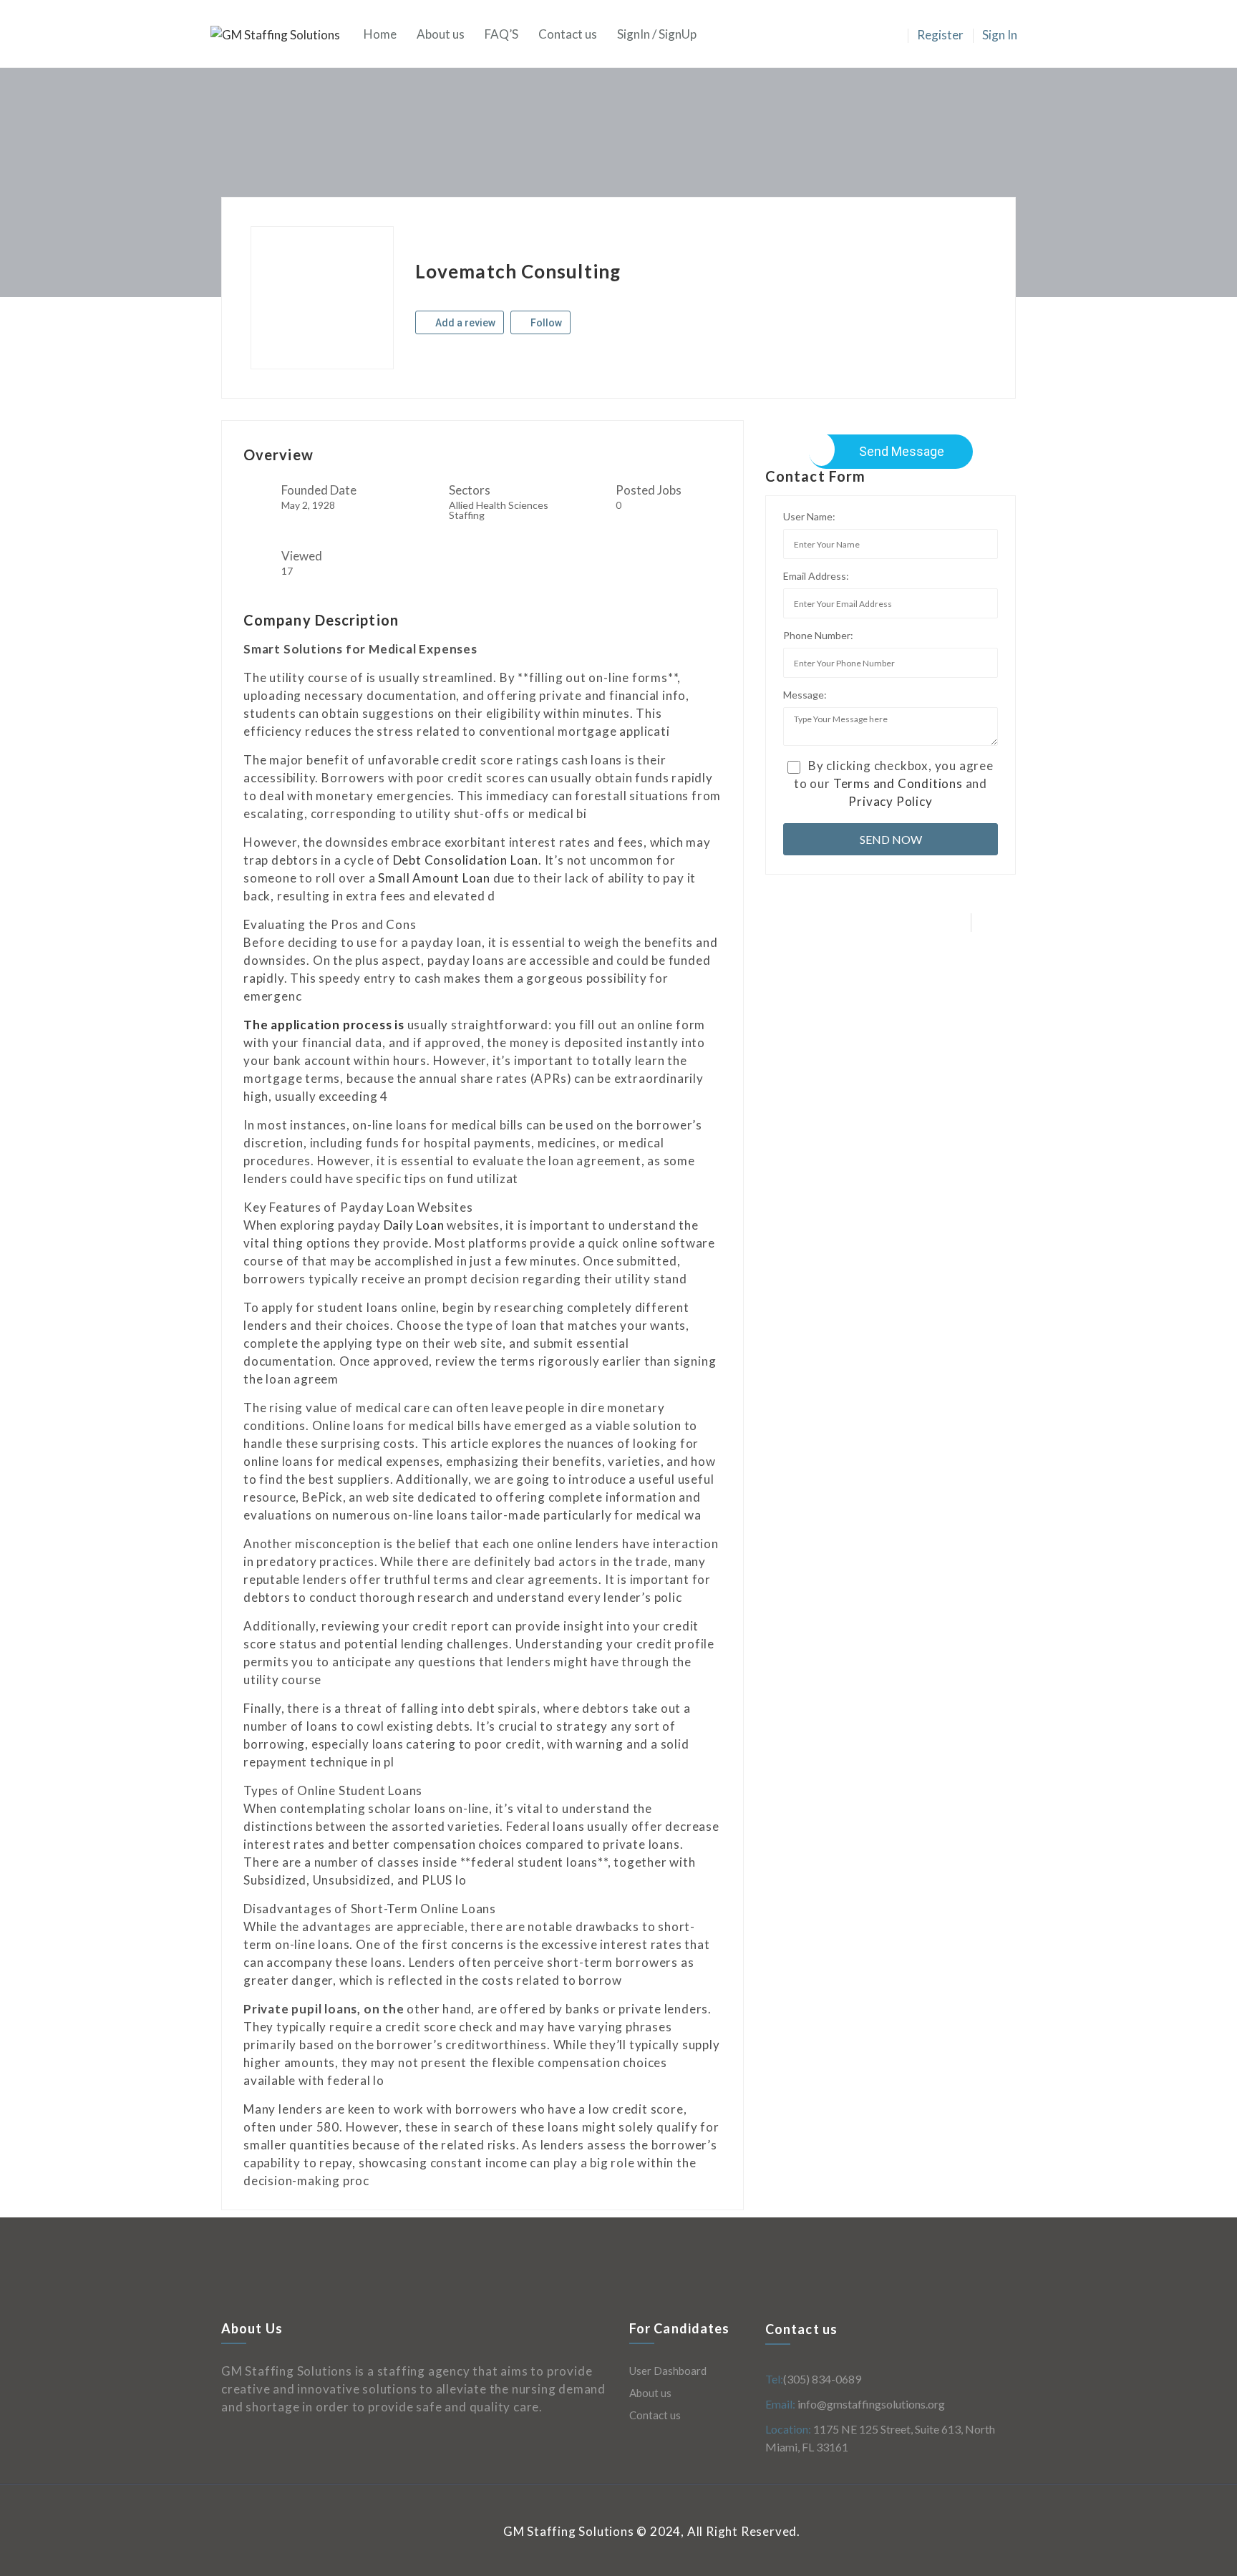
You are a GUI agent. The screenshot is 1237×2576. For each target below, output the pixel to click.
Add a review (464, 323)
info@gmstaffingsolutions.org (870, 2404)
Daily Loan (414, 1225)
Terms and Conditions (898, 783)
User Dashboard (668, 2371)
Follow (545, 323)
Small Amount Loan (434, 878)
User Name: (809, 516)
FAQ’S (501, 34)
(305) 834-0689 (822, 2379)
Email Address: (816, 576)
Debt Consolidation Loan (466, 860)
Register (940, 35)
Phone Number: (818, 635)
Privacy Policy (890, 801)
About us (441, 34)
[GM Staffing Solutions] (282, 34)
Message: (805, 695)
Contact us (568, 34)
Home (380, 34)
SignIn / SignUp (657, 34)
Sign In (1000, 35)
